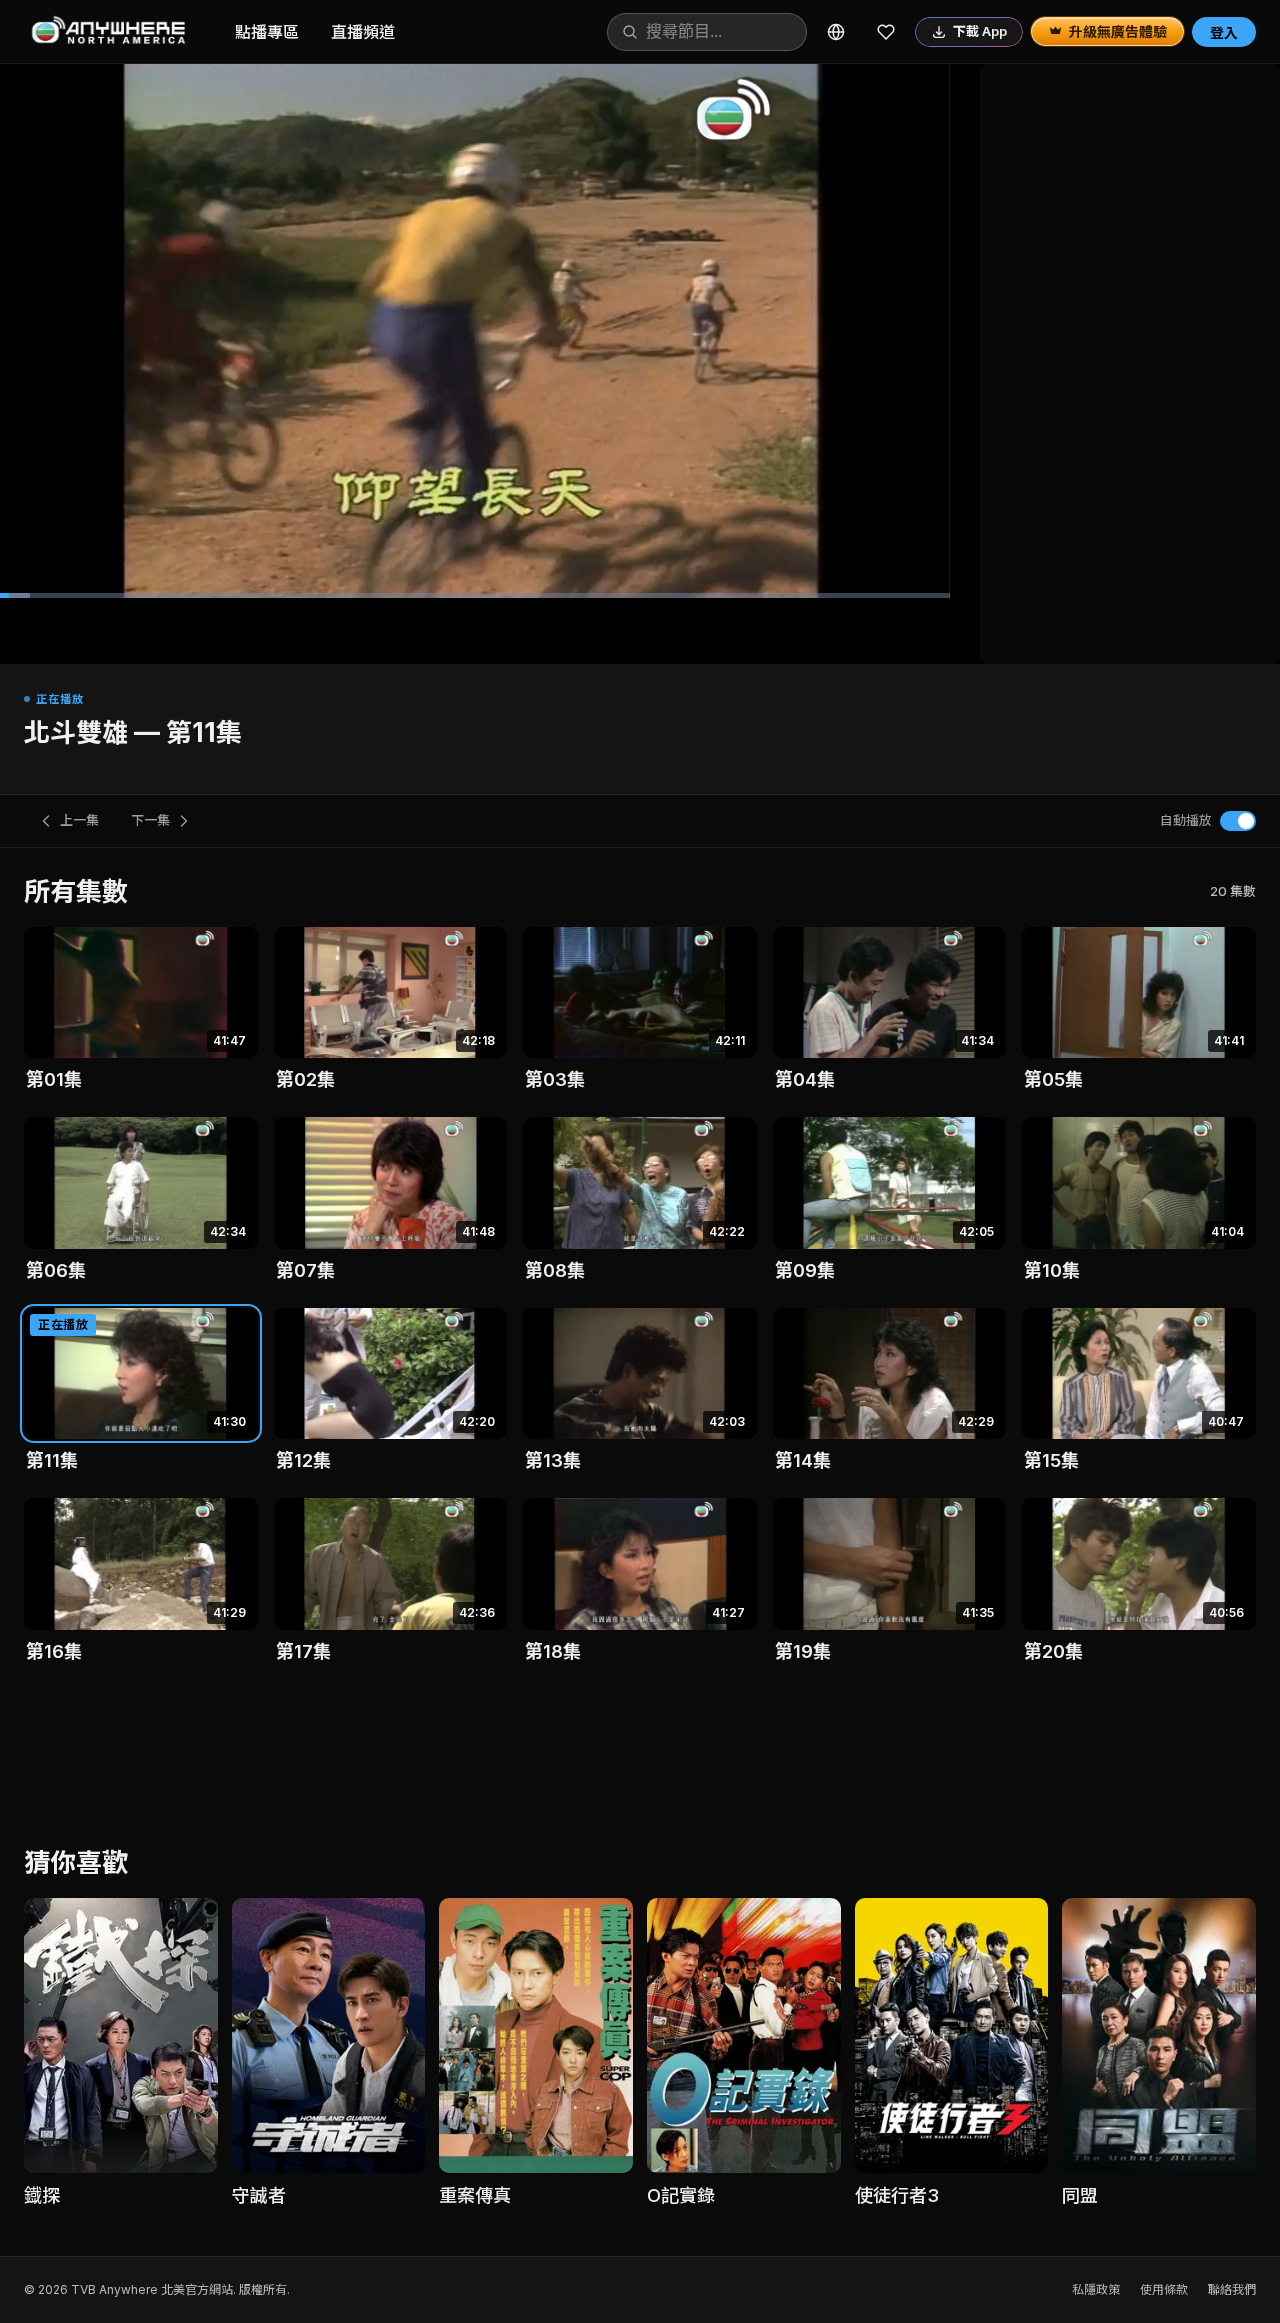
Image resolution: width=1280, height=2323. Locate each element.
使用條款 (1164, 2289)
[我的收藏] (886, 32)
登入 (1224, 32)
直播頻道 (363, 32)
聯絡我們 (1232, 2289)
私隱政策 (1096, 2289)
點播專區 (267, 32)
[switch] (1238, 821)
